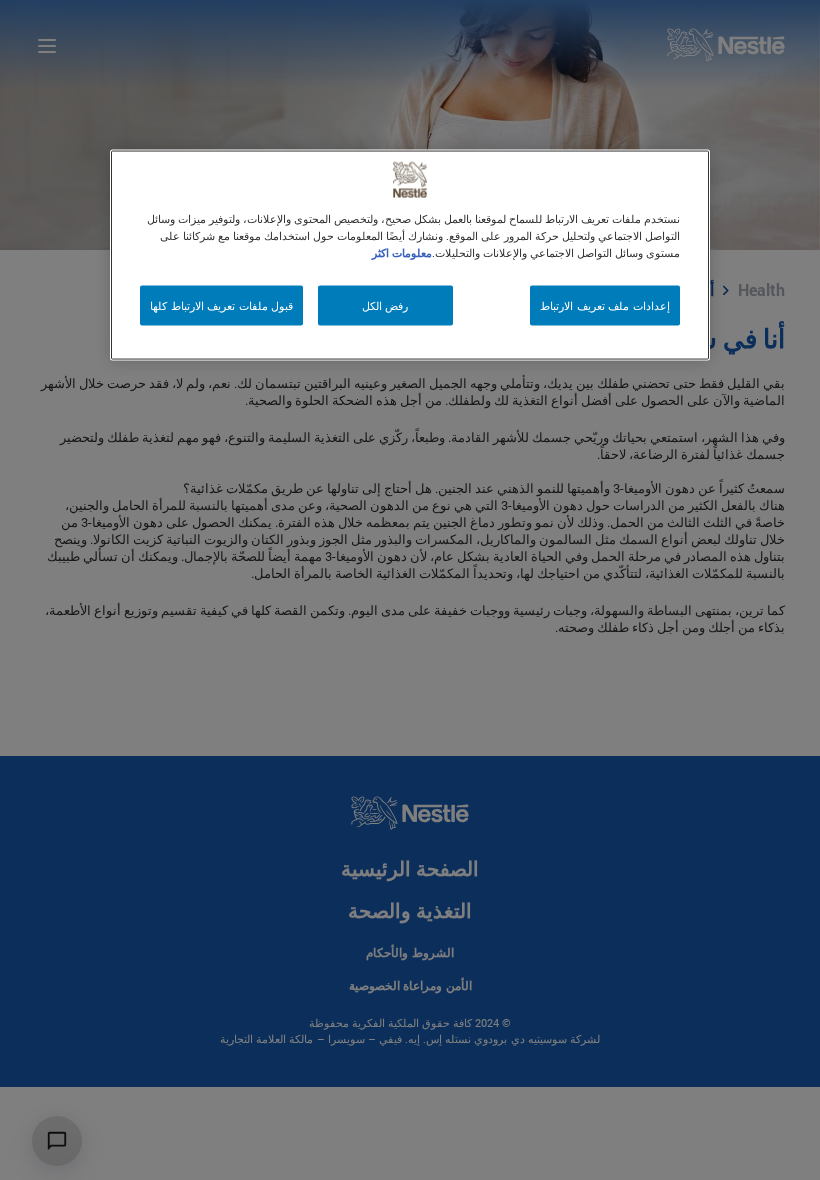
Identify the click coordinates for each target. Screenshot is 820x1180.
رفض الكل (385, 305)
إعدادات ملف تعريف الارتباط (605, 305)
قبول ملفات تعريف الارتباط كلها (221, 305)
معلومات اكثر (402, 252)
